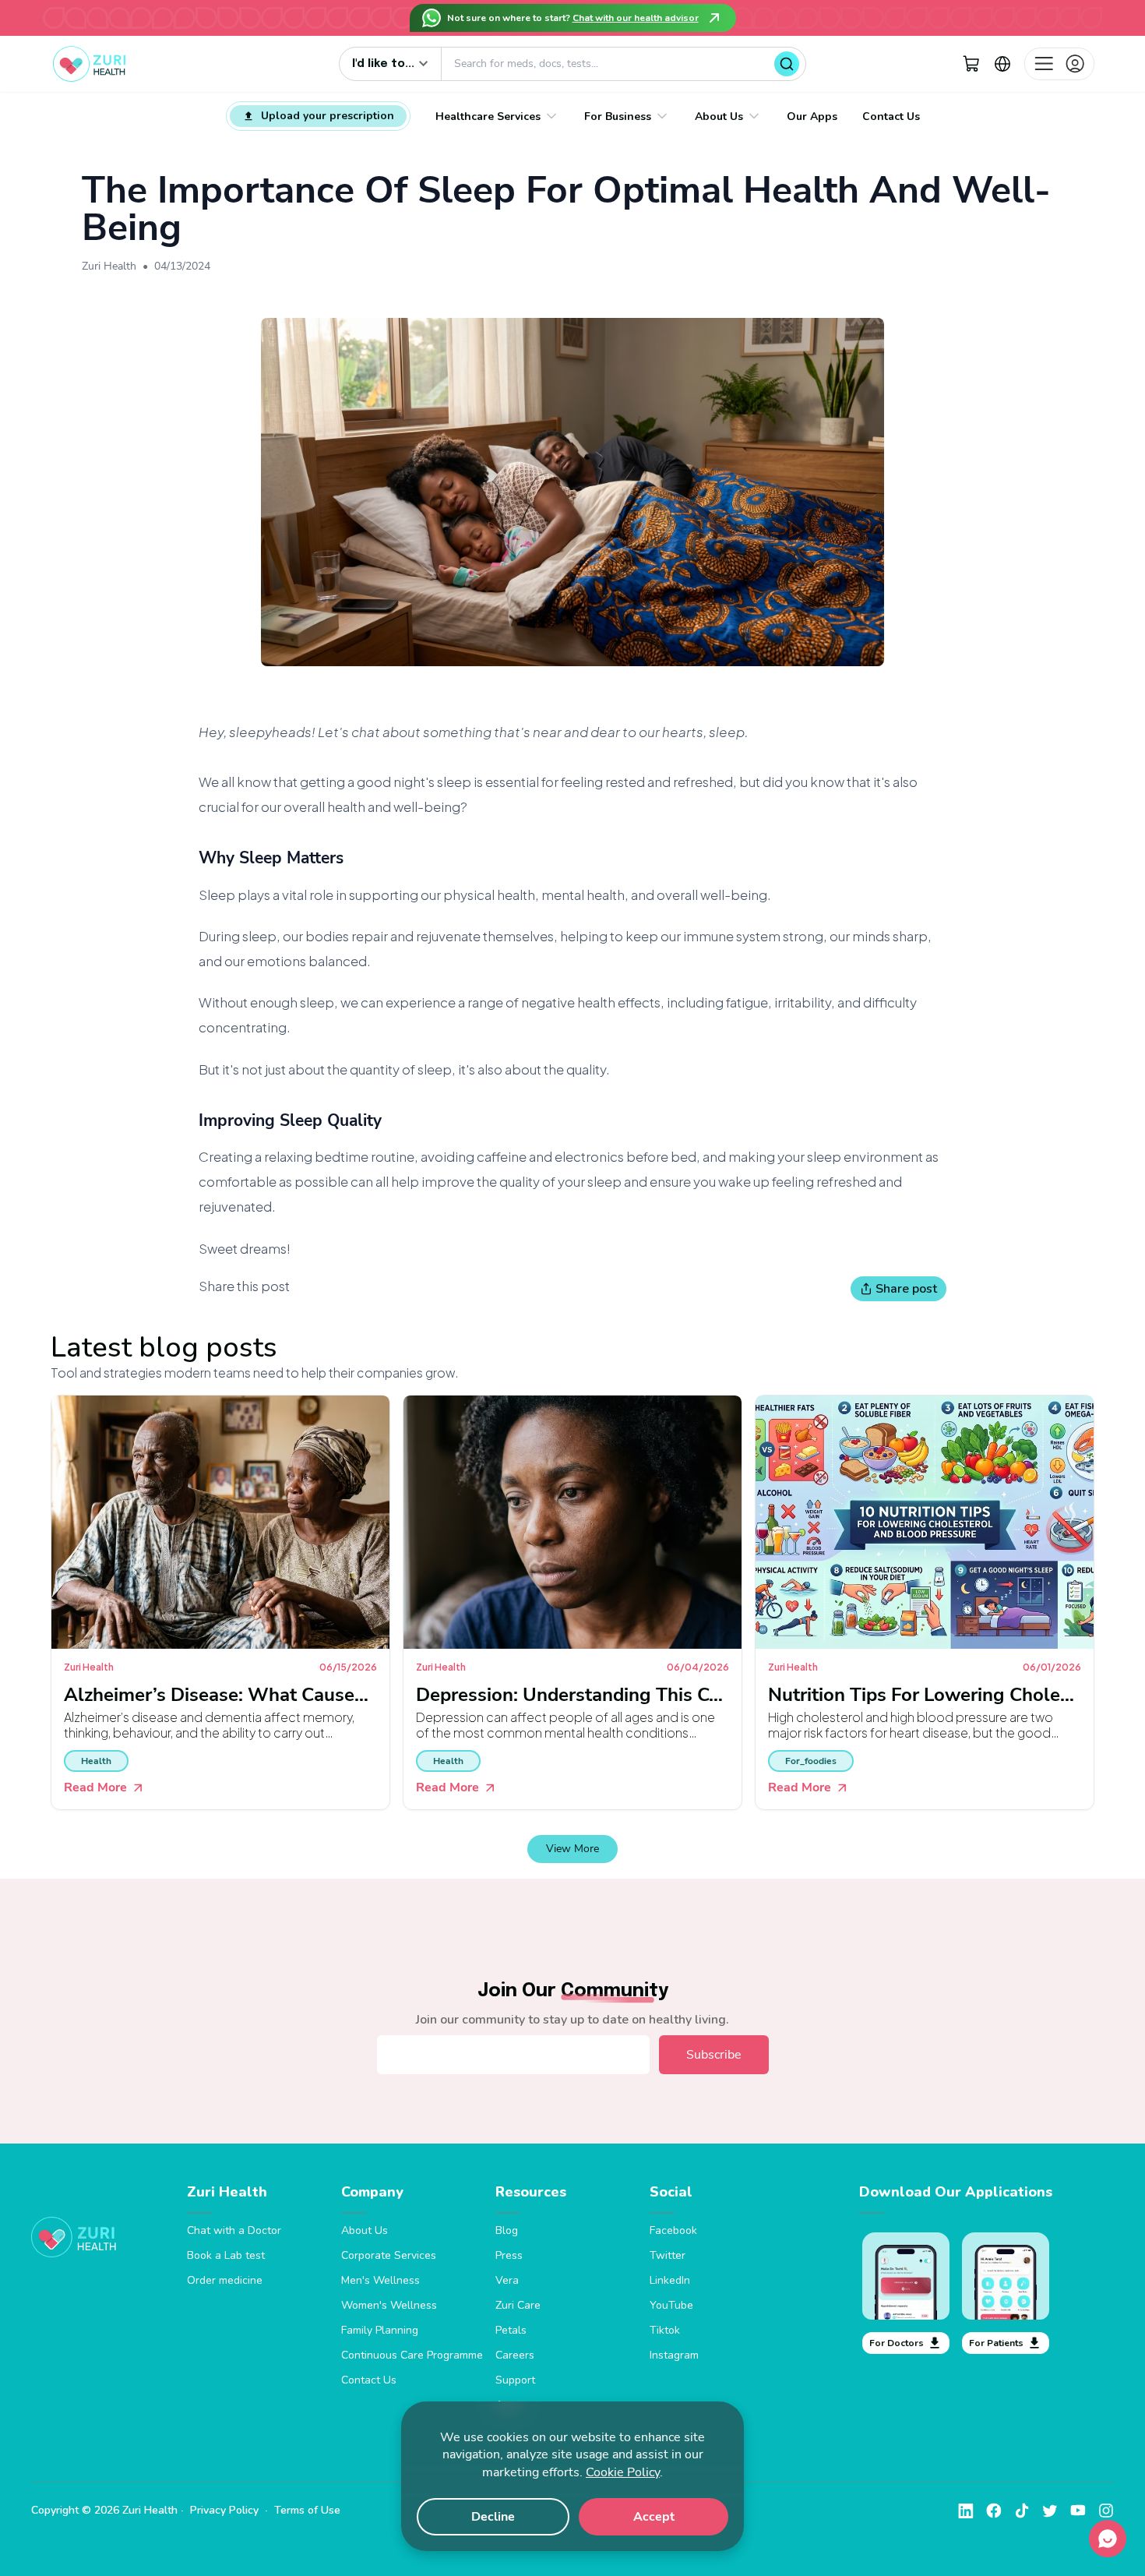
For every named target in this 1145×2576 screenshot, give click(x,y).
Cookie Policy (623, 2472)
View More (572, 1849)
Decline (493, 2517)
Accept (654, 2517)
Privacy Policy (224, 2510)
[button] (971, 64)
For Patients (996, 2343)
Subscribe (714, 2055)
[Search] (787, 64)
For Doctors (897, 2343)
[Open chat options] (1108, 2539)
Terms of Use (307, 2510)
